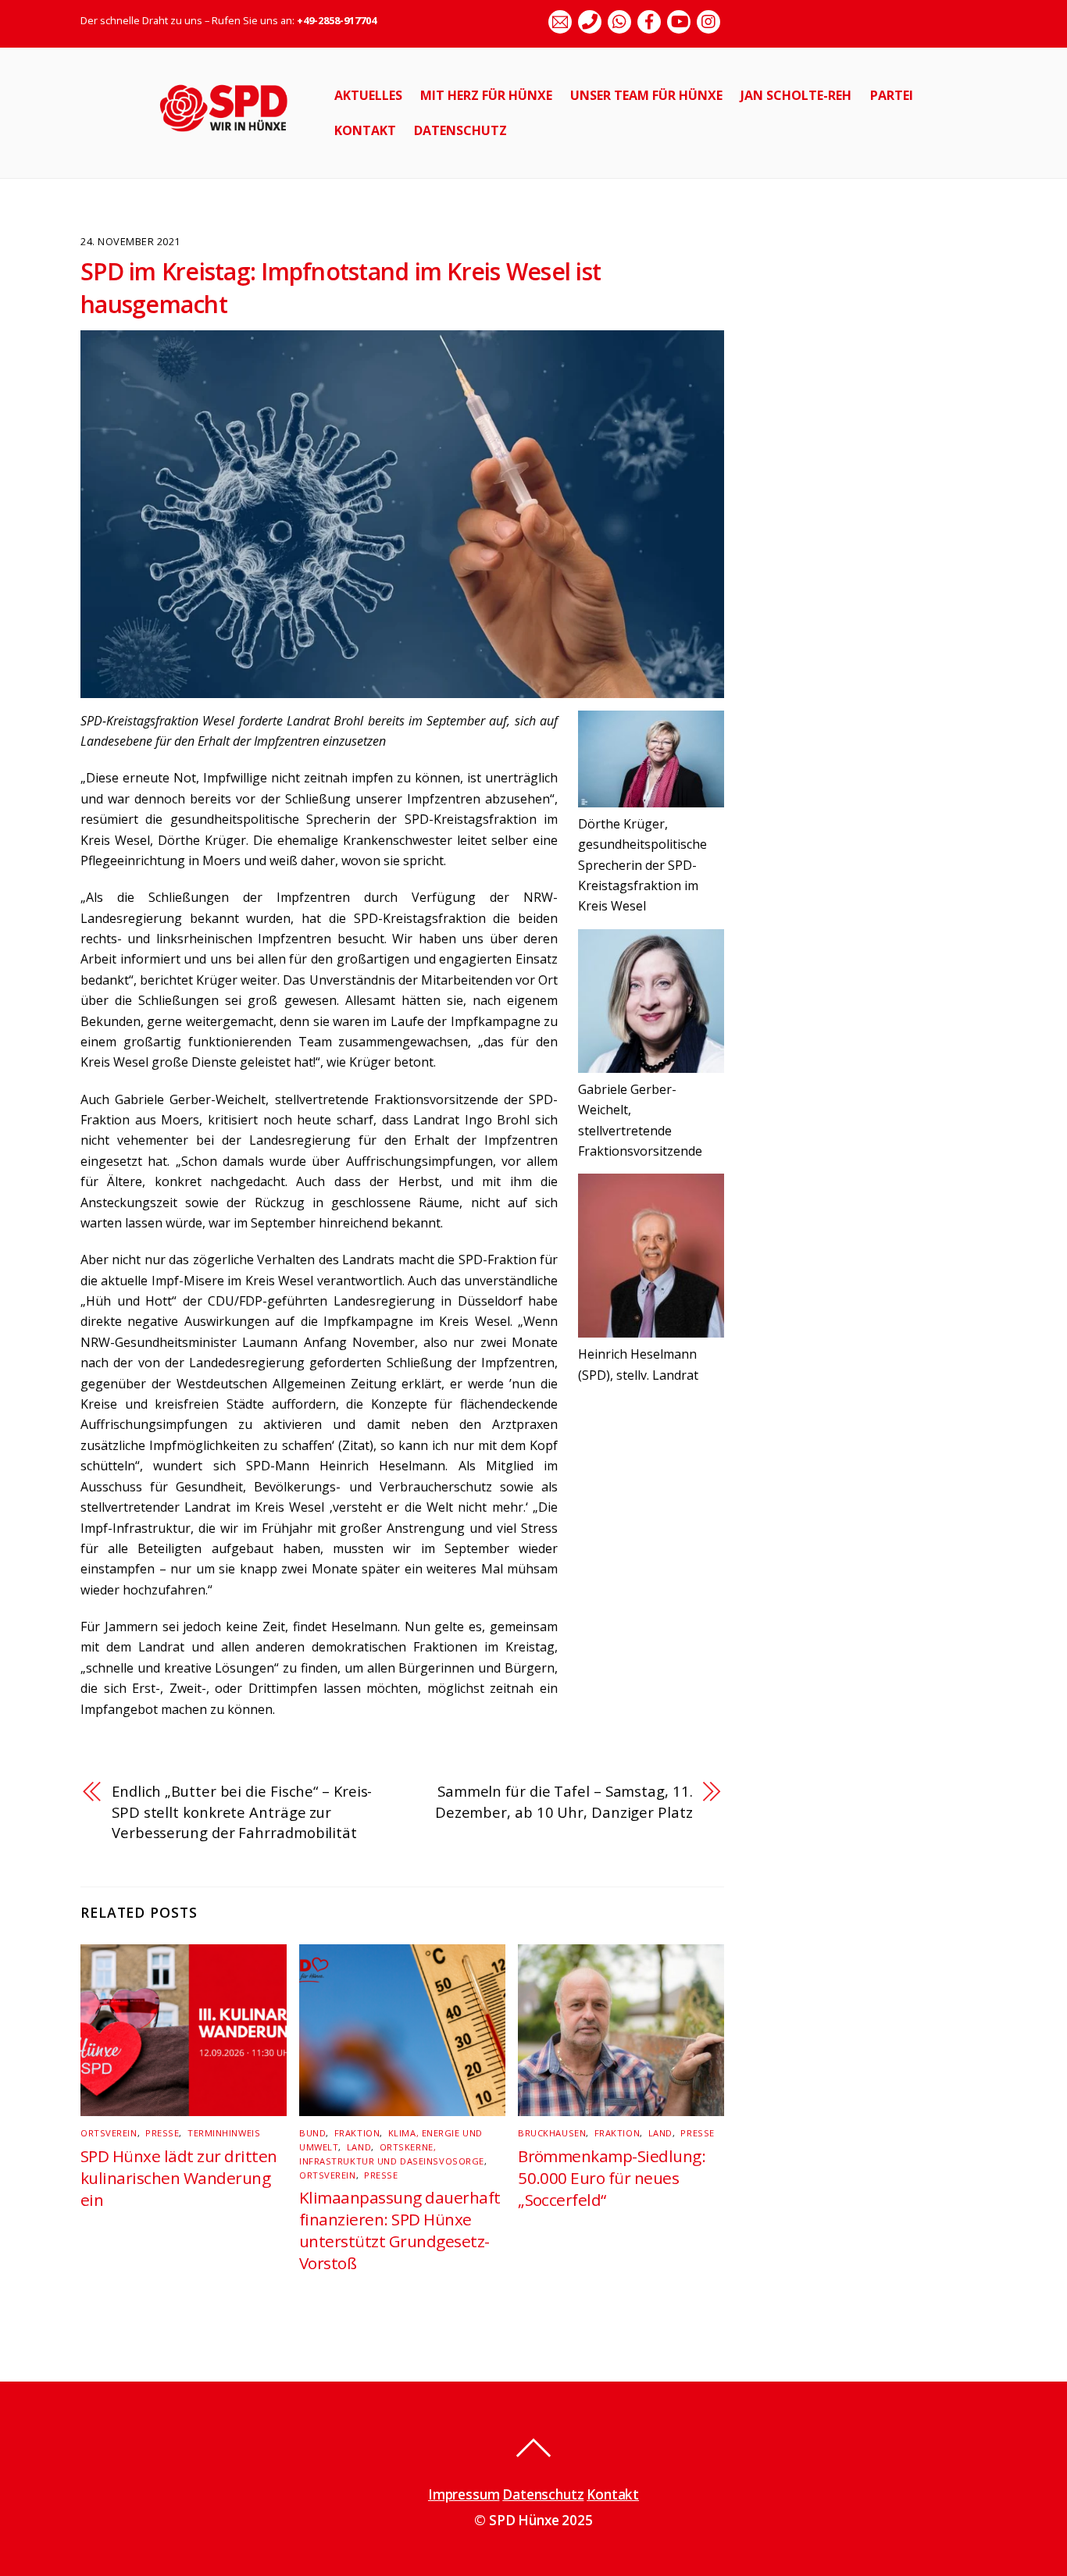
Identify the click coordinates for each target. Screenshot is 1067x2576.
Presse (162, 2133)
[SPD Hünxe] (235, 140)
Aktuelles (368, 95)
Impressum (464, 2494)
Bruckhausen (552, 2133)
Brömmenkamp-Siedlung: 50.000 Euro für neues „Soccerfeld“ (612, 2178)
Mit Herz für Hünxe (486, 95)
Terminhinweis (224, 2133)
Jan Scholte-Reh (796, 95)
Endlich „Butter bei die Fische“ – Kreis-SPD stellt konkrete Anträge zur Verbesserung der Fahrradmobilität (242, 1812)
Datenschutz (460, 130)
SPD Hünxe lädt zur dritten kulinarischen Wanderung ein (178, 2178)
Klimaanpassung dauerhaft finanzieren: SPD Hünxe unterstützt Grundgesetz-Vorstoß (400, 2230)
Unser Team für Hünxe (646, 95)
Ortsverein (109, 2133)
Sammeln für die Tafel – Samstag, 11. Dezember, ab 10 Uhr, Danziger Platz (564, 1801)
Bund (312, 2133)
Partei (892, 95)
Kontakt (365, 130)
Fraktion (357, 2133)
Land (359, 2147)
